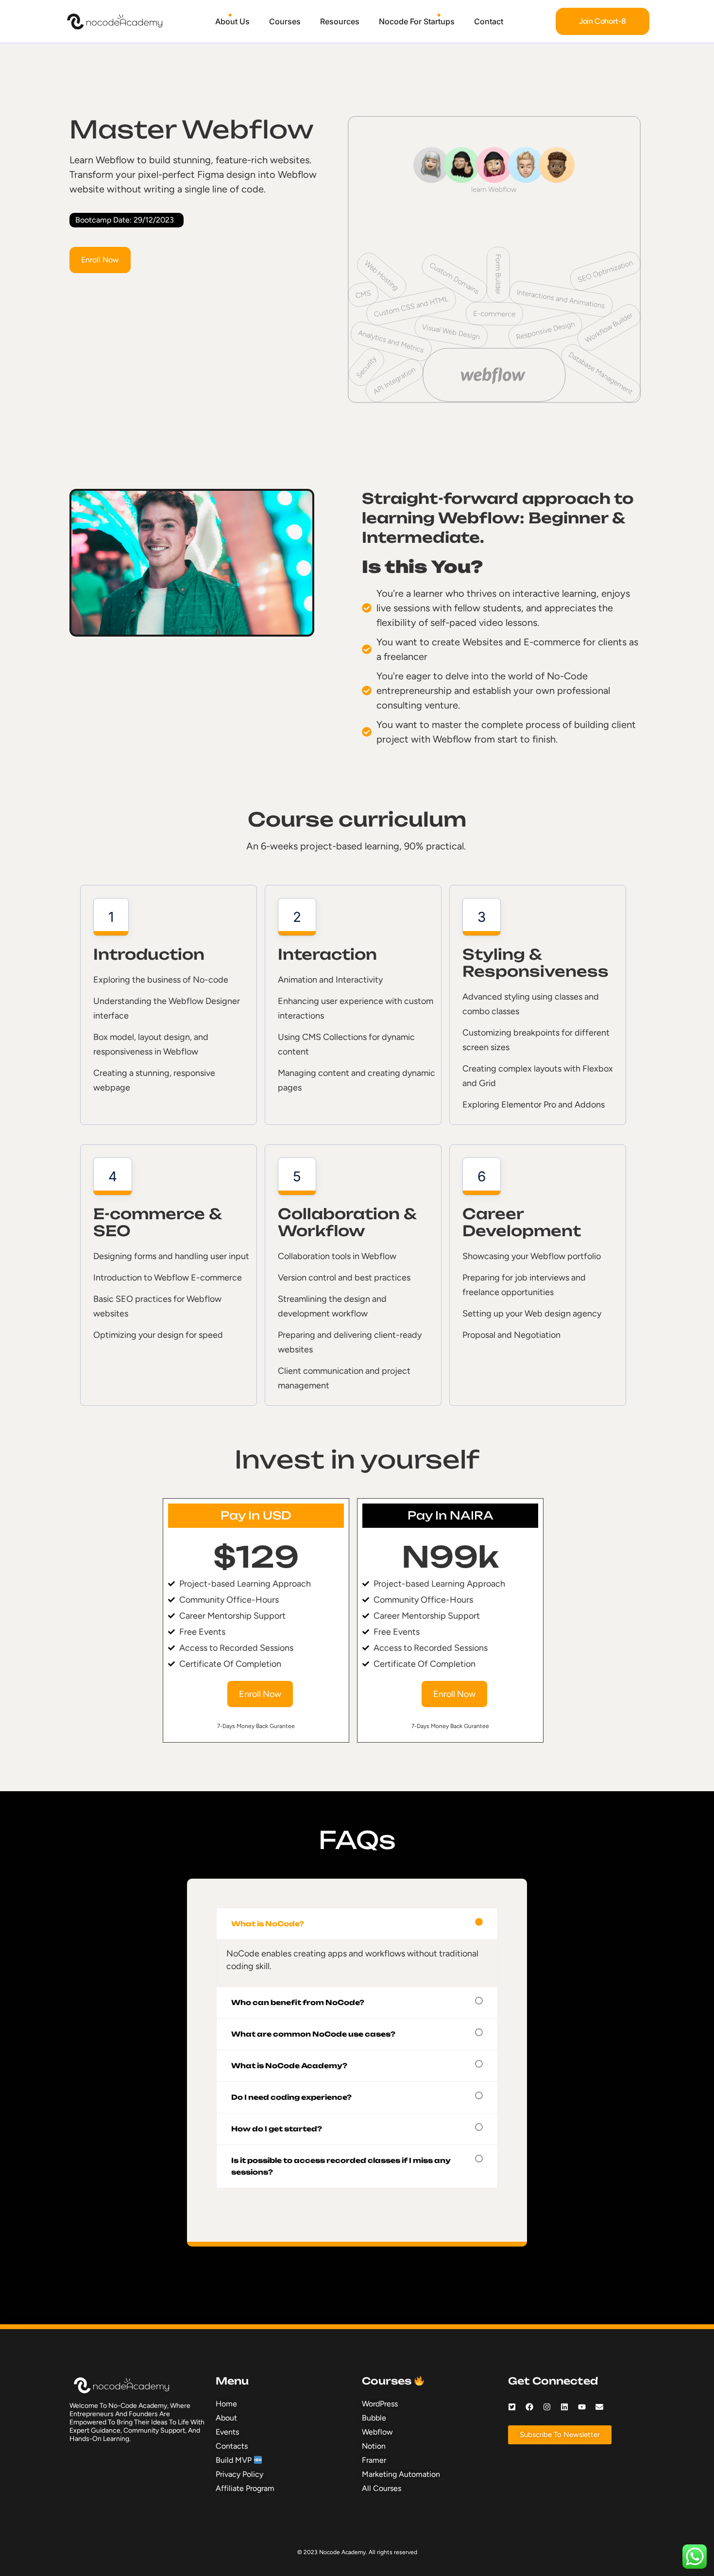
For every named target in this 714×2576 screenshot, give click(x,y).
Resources (340, 21)
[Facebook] (529, 2407)
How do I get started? (277, 2129)
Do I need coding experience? (291, 2097)
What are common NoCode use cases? (313, 2034)
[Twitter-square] (512, 2407)
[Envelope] (599, 2407)
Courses (285, 21)
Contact (489, 21)
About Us (232, 21)
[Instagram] (547, 2407)
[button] (357, 1924)
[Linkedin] (564, 2407)
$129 (256, 1557)
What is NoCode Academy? (289, 2066)
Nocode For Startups (417, 21)
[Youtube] (582, 2407)
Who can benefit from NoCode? (298, 2002)
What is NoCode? (268, 1924)
